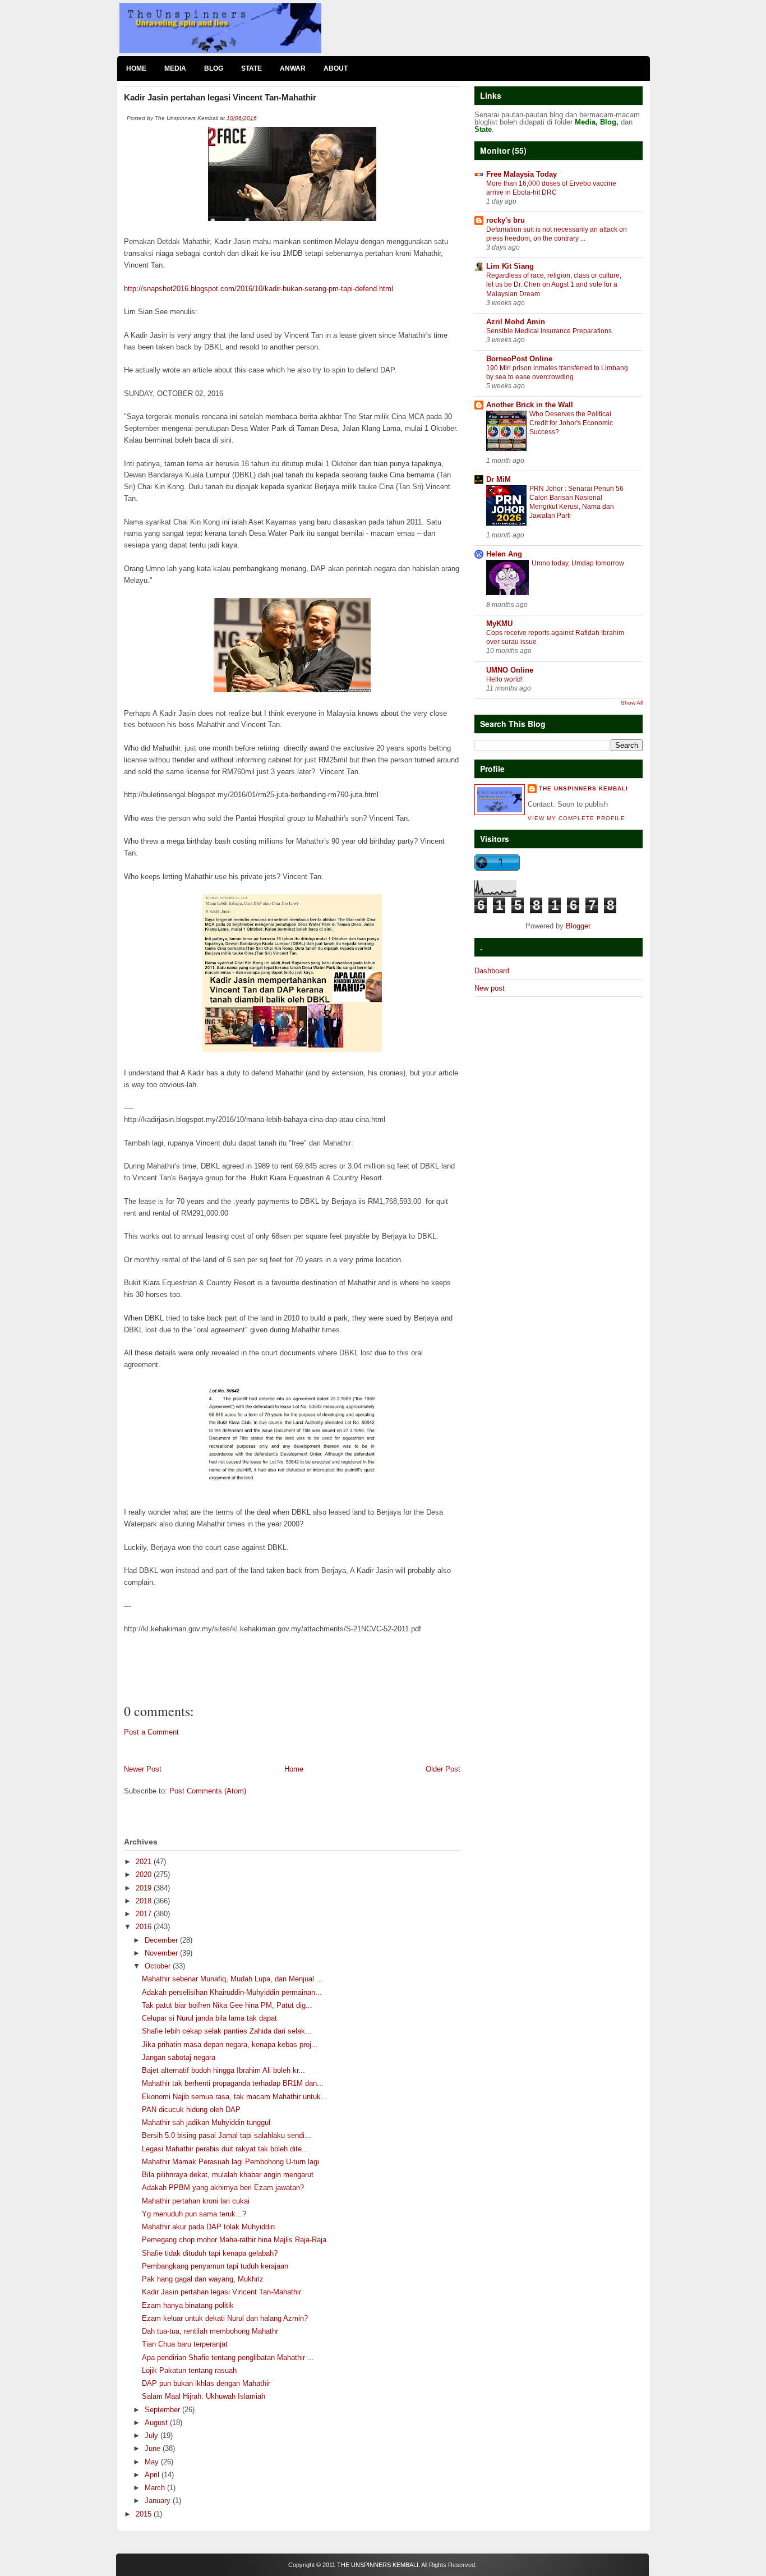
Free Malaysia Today (522, 174)
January (159, 2501)
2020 (145, 1875)
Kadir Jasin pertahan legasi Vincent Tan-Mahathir (222, 2292)
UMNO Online (510, 670)
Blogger (578, 926)
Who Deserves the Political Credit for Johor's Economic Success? (571, 423)
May (153, 2462)
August (157, 2423)
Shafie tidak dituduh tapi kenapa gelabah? (210, 2253)
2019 (145, 1888)
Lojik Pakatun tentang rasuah (189, 2370)
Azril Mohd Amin (516, 322)
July (153, 2435)
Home (136, 68)
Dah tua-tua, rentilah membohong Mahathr (210, 2331)
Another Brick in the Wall (530, 405)
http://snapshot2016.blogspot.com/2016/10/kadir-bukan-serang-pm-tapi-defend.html (259, 289)
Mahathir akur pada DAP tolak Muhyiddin (208, 2227)
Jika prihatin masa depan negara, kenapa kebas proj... (230, 2044)
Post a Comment (151, 1732)
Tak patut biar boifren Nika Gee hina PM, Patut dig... (227, 2005)
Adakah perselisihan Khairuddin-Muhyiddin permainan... (232, 1992)
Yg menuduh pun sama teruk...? (194, 2214)
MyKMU (499, 624)
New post (490, 988)
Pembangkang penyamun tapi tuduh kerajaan (215, 2266)
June (154, 2448)
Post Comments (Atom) (208, 1791)
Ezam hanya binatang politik (188, 2305)
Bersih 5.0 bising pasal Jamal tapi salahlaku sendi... (227, 2135)
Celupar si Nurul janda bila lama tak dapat (209, 2018)
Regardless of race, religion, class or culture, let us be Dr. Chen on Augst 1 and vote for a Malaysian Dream (554, 284)
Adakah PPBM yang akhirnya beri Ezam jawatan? (223, 2188)
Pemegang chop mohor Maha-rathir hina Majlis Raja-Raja (234, 2240)
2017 (145, 1914)
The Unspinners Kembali (583, 788)
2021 (145, 1862)
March (156, 2488)
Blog (214, 68)
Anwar (293, 68)
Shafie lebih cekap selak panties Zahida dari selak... (227, 2031)
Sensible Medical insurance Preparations (549, 331)
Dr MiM (499, 479)
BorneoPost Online (519, 359)
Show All (632, 703)
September (163, 2410)
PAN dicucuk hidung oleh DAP (191, 2110)
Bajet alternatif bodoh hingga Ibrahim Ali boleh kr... (223, 2070)
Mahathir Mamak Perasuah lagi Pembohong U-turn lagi (230, 2162)
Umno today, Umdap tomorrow (578, 563)
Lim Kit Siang (510, 266)
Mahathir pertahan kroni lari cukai (196, 2201)
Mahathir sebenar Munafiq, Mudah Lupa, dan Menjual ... (232, 1979)
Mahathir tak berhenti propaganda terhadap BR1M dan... (233, 2083)
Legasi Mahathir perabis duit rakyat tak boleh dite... (225, 2149)
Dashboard (492, 971)
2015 (145, 2514)
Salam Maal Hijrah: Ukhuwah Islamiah (204, 2396)
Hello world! (504, 679)
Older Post (443, 1769)
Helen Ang (504, 554)
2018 (145, 1901)
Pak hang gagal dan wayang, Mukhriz (203, 2279)
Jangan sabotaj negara (179, 2057)
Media (175, 68)
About (336, 68)
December (162, 1940)
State (252, 68)
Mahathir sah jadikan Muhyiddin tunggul (206, 2122)
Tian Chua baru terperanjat (185, 2344)
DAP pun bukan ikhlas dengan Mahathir (206, 2383)
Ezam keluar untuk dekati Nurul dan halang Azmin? (225, 2318)
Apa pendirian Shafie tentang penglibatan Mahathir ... (228, 2358)
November (162, 1953)
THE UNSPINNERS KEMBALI (378, 2565)
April (153, 2475)
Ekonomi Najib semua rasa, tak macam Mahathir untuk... (235, 2097)
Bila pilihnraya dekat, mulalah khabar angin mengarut (228, 2175)
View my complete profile (576, 818)
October (159, 1966)
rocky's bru (506, 220)
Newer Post (143, 1769)
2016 (145, 1927)
